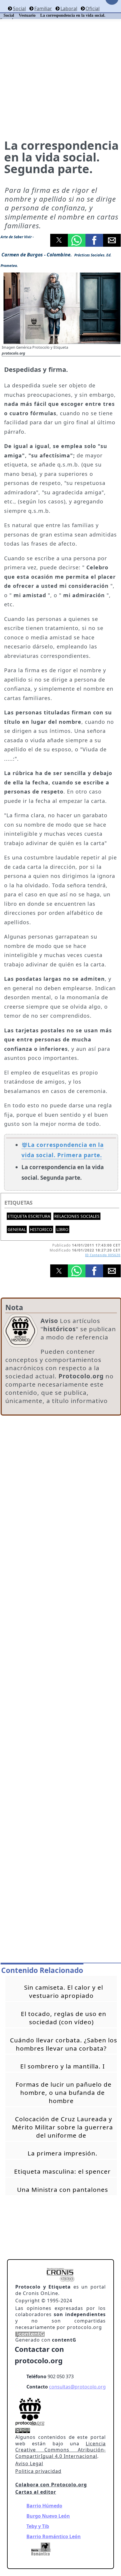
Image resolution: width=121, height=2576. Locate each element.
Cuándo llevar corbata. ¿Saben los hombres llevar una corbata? (64, 2044)
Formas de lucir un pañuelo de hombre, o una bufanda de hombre (64, 2093)
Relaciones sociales (77, 1216)
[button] (59, 240)
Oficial (93, 8)
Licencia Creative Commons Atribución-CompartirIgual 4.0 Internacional (60, 2450)
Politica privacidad (38, 2471)
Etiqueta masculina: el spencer (62, 2171)
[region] (61, 1466)
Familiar (43, 8)
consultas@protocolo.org (77, 2387)
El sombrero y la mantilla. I (63, 2066)
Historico (41, 1229)
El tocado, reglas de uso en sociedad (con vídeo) (64, 2018)
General (17, 1229)
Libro (62, 1229)
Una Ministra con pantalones (63, 2189)
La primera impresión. (63, 2153)
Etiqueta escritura (29, 1216)
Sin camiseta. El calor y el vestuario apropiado (64, 1991)
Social (19, 8)
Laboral (69, 8)
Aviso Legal (29, 2463)
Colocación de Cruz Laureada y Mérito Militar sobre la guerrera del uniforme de (63, 2127)
